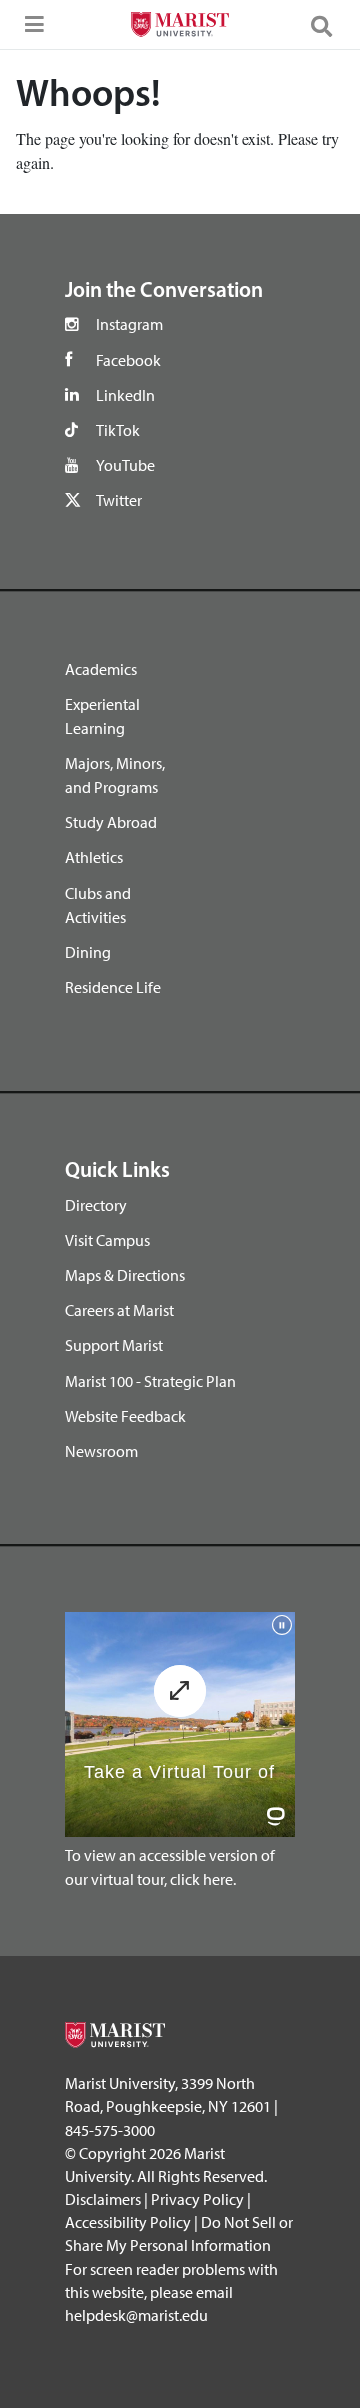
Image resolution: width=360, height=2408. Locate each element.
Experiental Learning (102, 716)
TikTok (118, 430)
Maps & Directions (125, 1275)
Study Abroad (111, 822)
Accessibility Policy (128, 2222)
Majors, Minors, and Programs (115, 775)
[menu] (30, 30)
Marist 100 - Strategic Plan (150, 1381)
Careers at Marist (119, 1310)
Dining (88, 952)
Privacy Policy (197, 2199)
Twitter (119, 500)
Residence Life (113, 987)
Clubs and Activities (98, 905)
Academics (101, 669)
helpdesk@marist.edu (136, 2315)
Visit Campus (107, 1240)
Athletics (94, 857)
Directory (96, 1205)
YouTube (125, 465)
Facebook (128, 360)
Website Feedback (125, 1416)
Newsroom (101, 1451)
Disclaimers (103, 2199)
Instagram (129, 324)
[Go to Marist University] (179, 27)
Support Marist (114, 1345)
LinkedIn (125, 395)
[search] (330, 25)
